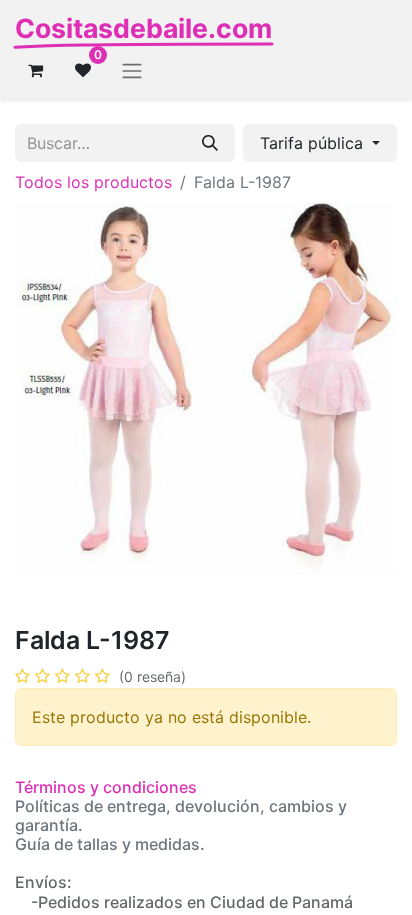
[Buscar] (210, 143)
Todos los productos (93, 182)
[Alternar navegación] (132, 70)
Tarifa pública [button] (314, 143)
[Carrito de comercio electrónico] (35, 70)
